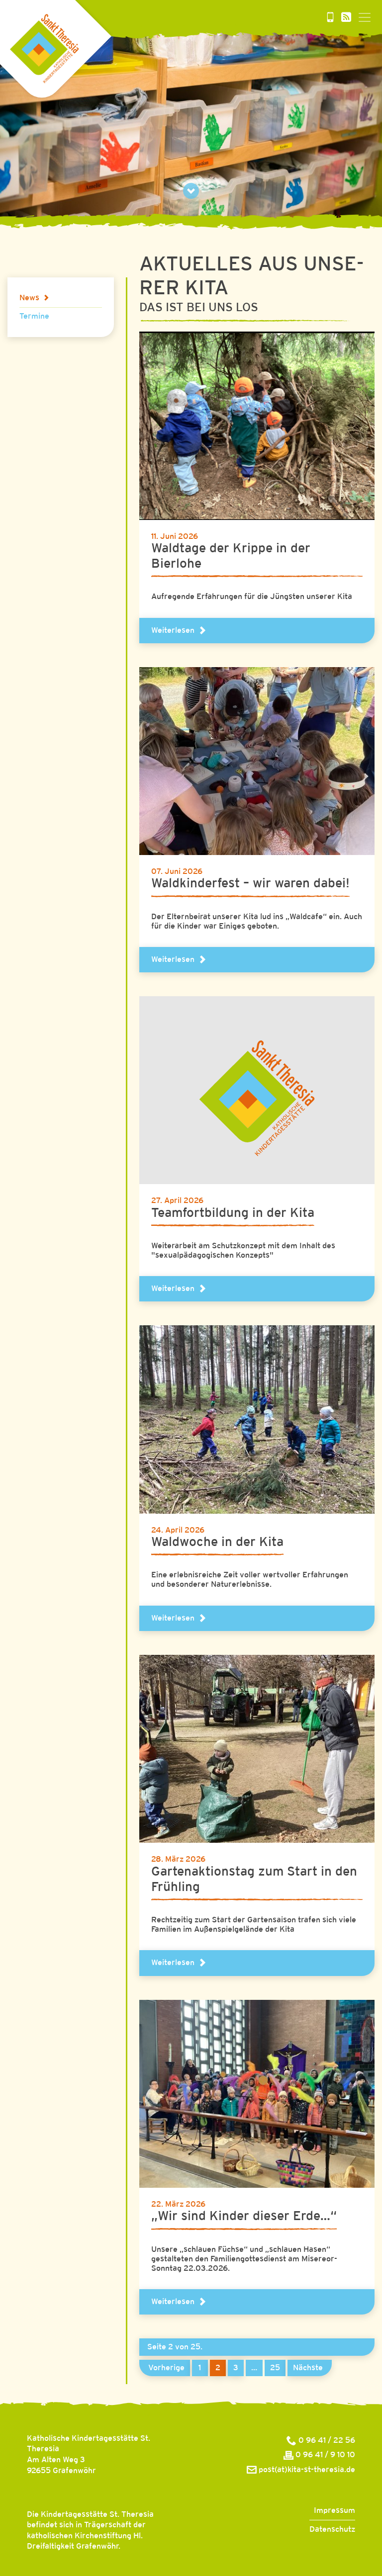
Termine (34, 316)
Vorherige (166, 2368)
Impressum (334, 2511)
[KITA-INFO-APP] (330, 18)
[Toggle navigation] (365, 17)
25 (275, 2368)
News (29, 298)
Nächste (308, 2368)
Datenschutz (332, 2530)
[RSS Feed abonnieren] (346, 18)
